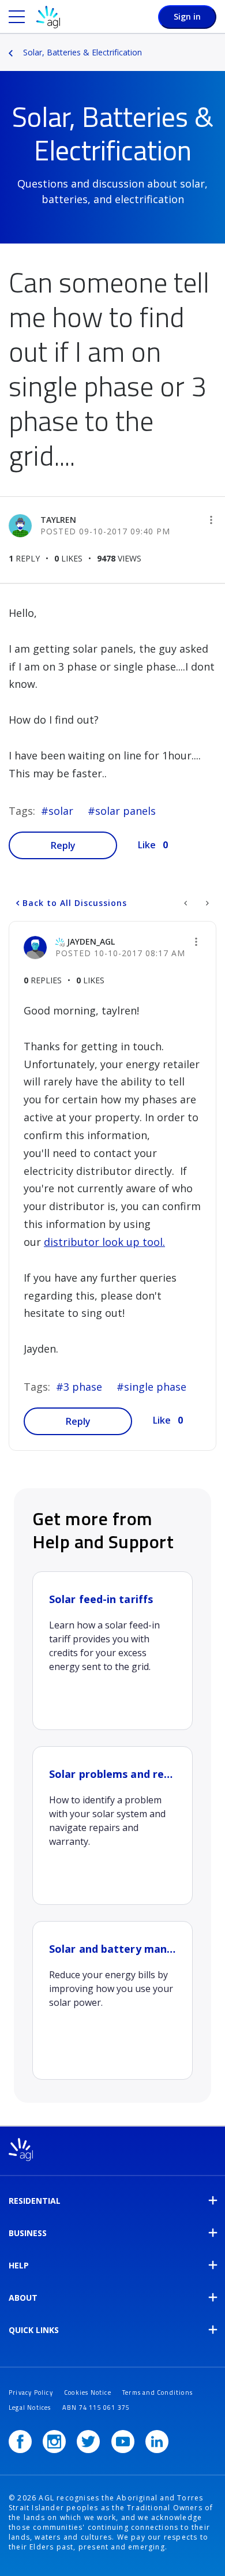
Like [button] (147, 845)
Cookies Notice (88, 2392)
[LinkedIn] (157, 2442)
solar (61, 811)
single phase (155, 1387)
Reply (63, 845)
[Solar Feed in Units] (206, 903)
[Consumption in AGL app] (187, 903)
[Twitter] (88, 2442)
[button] (211, 520)
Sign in (187, 16)
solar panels (125, 811)
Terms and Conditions (157, 2392)
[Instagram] (54, 2442)
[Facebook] (20, 2442)
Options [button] (217, 44)
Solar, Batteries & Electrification (82, 52)
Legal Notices (30, 2407)
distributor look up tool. (104, 1242)
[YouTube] (123, 2442)
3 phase (83, 1387)
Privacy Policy (31, 2392)
